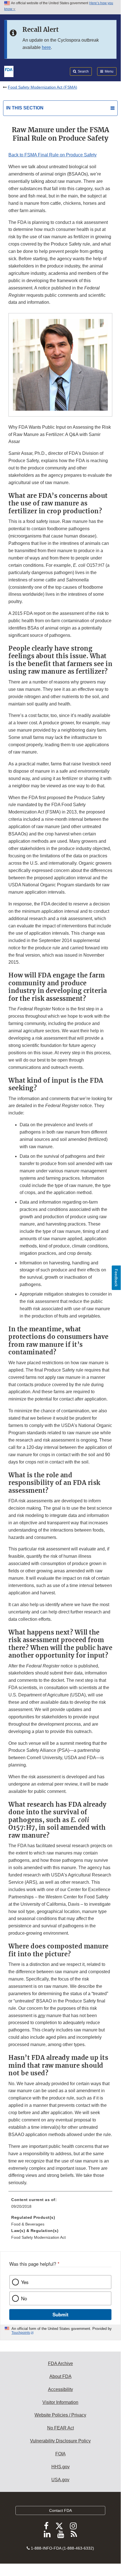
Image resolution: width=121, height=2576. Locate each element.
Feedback (116, 1278)
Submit (60, 2314)
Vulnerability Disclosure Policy (60, 2441)
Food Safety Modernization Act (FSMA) (43, 87)
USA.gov (60, 2480)
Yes (25, 2282)
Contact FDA (60, 2510)
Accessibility (60, 2389)
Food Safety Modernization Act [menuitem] (38, 2237)
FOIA (60, 2454)
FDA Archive (60, 2363)
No (24, 2298)
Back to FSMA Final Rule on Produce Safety (52, 155)
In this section (25, 108)
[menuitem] (60, 2205)
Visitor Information (60, 2402)
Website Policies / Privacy (60, 2415)
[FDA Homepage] (9, 71)
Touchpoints (21, 2333)
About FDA (60, 2376)
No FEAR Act (60, 2428)
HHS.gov (60, 2467)
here (46, 47)
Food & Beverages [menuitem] (28, 2224)
